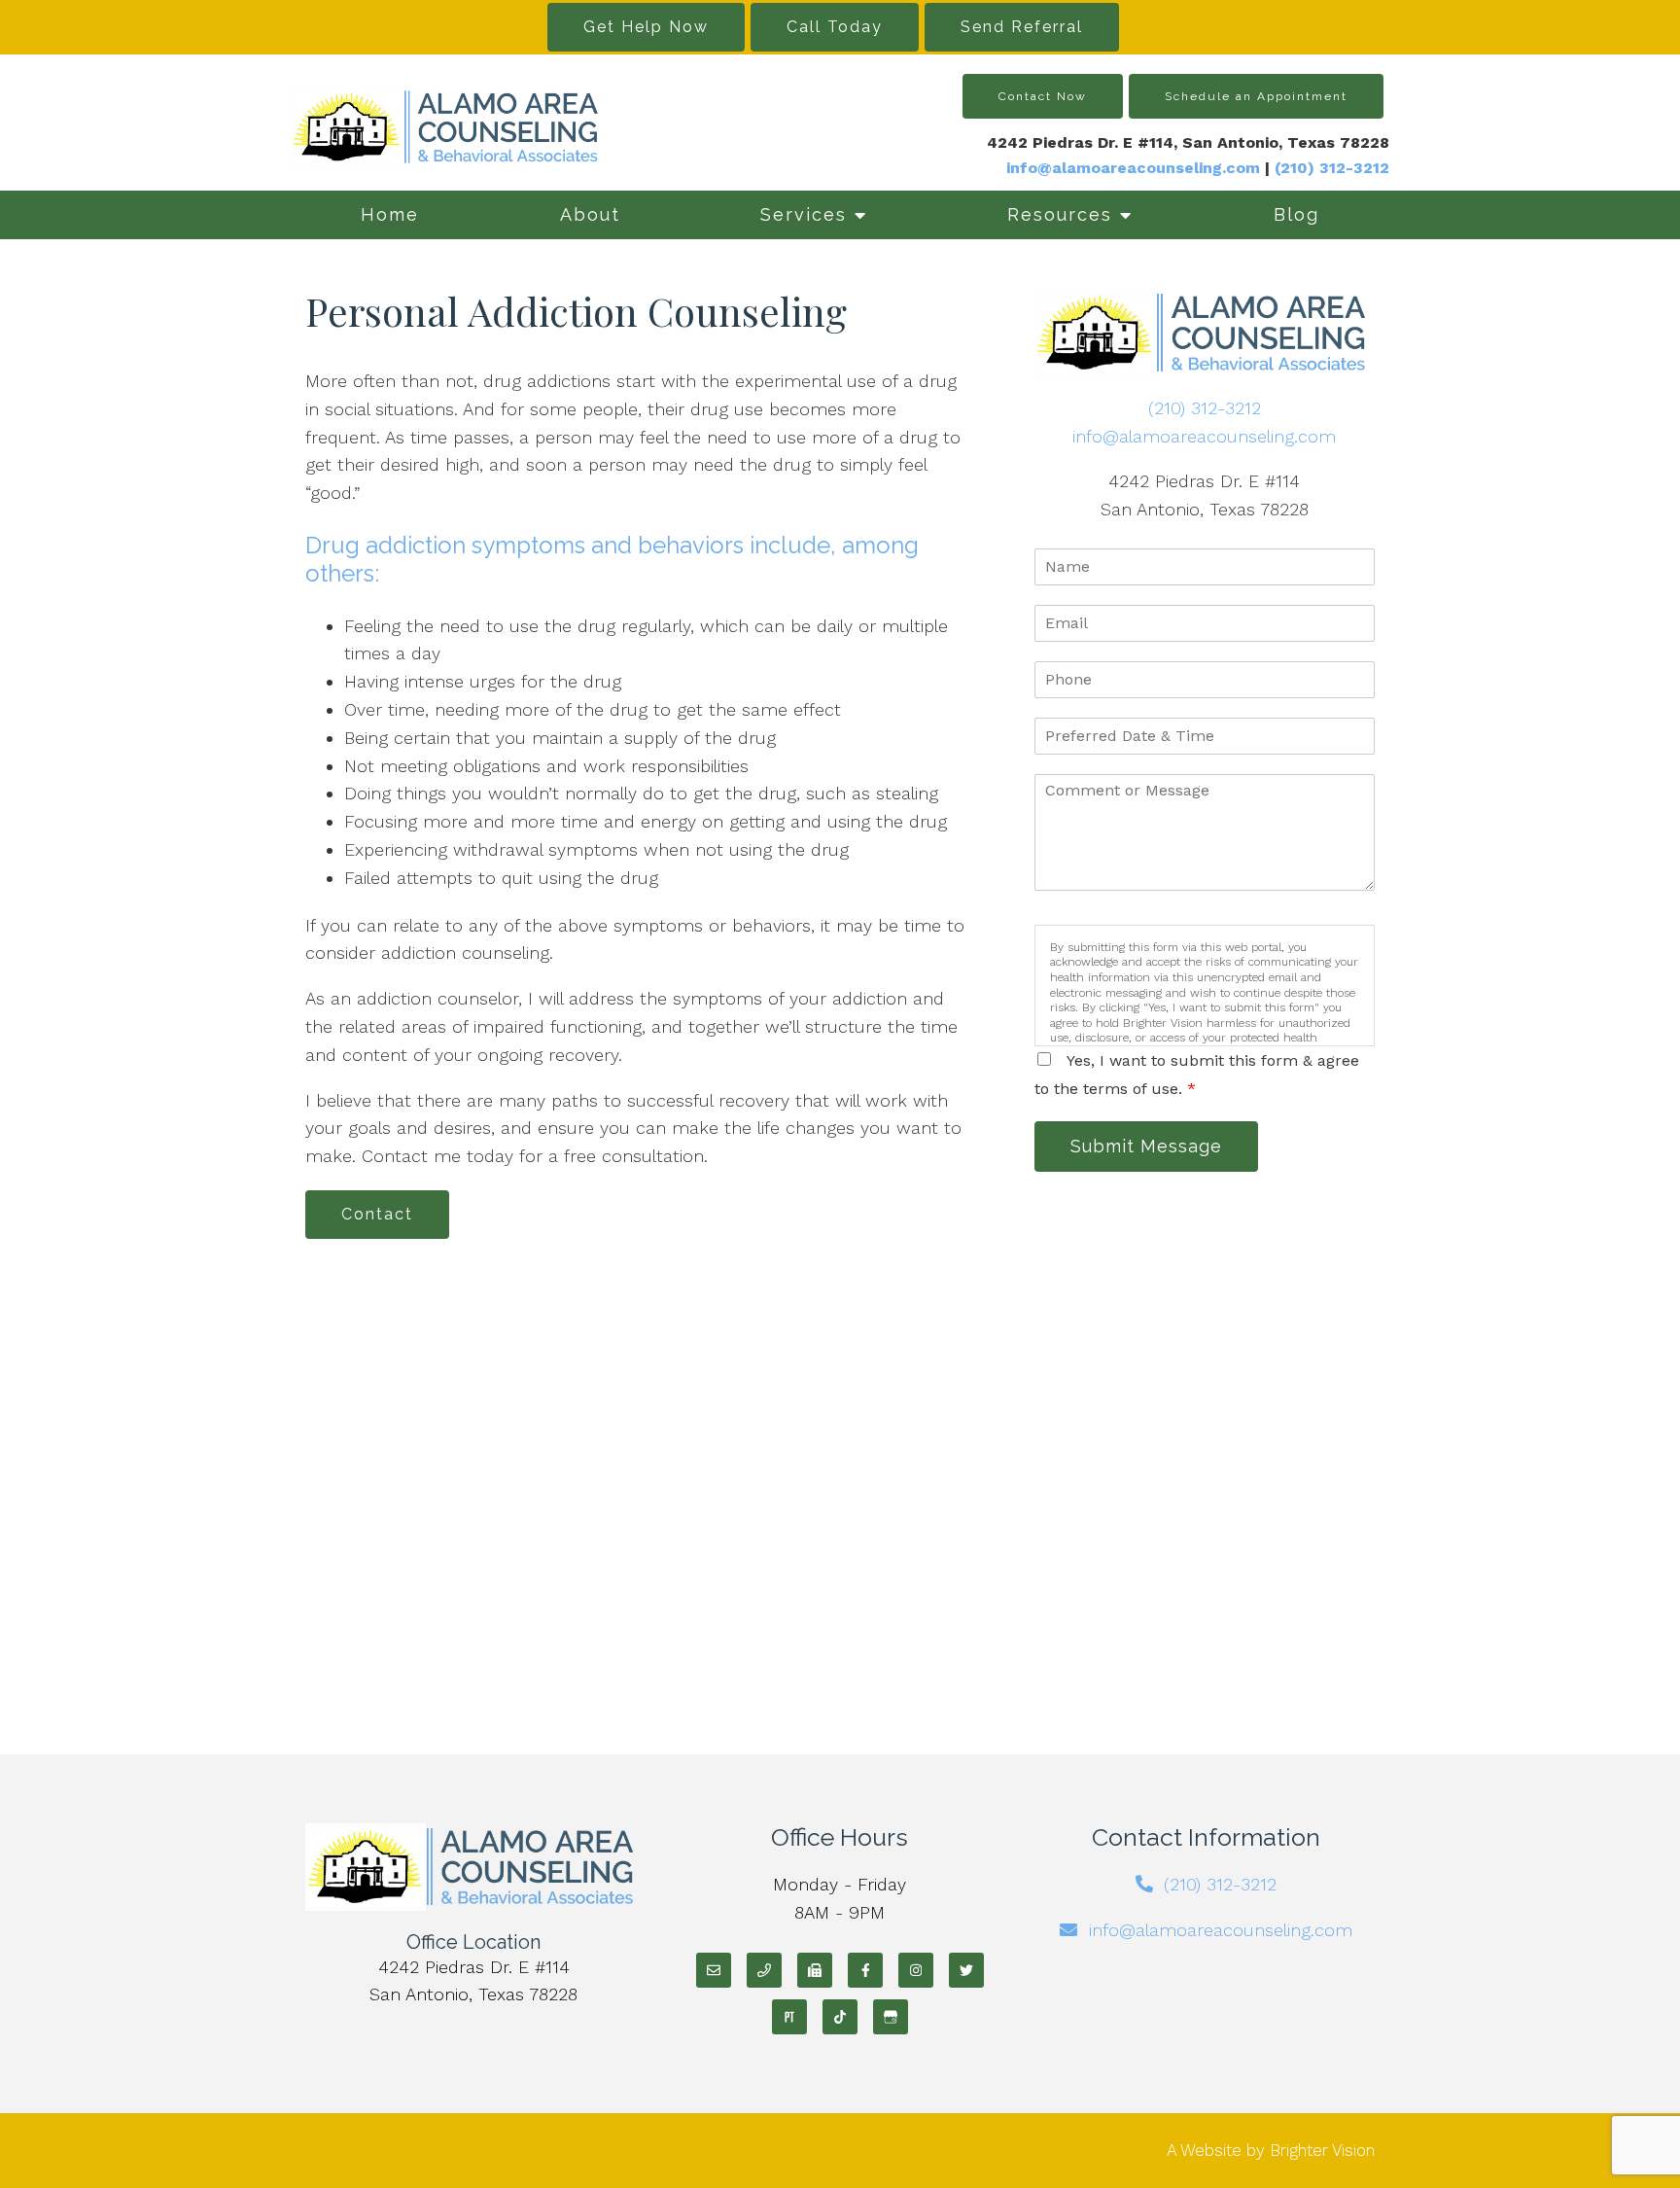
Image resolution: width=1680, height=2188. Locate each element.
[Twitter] (966, 1970)
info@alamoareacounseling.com (1133, 168)
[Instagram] (916, 1970)
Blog (1296, 214)
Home (390, 214)
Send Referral (1022, 27)
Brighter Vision (1322, 2150)
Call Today (835, 27)
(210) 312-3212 (1205, 408)
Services (804, 214)
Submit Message (1146, 1146)
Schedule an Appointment (1256, 96)
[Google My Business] (891, 2017)
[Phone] (764, 1970)
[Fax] (815, 1970)
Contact (377, 1214)
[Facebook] (865, 1970)
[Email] (714, 1970)
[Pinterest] (789, 2017)
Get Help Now (646, 27)
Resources (1060, 214)
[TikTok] (840, 2017)
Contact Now (1043, 96)
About (590, 214)
